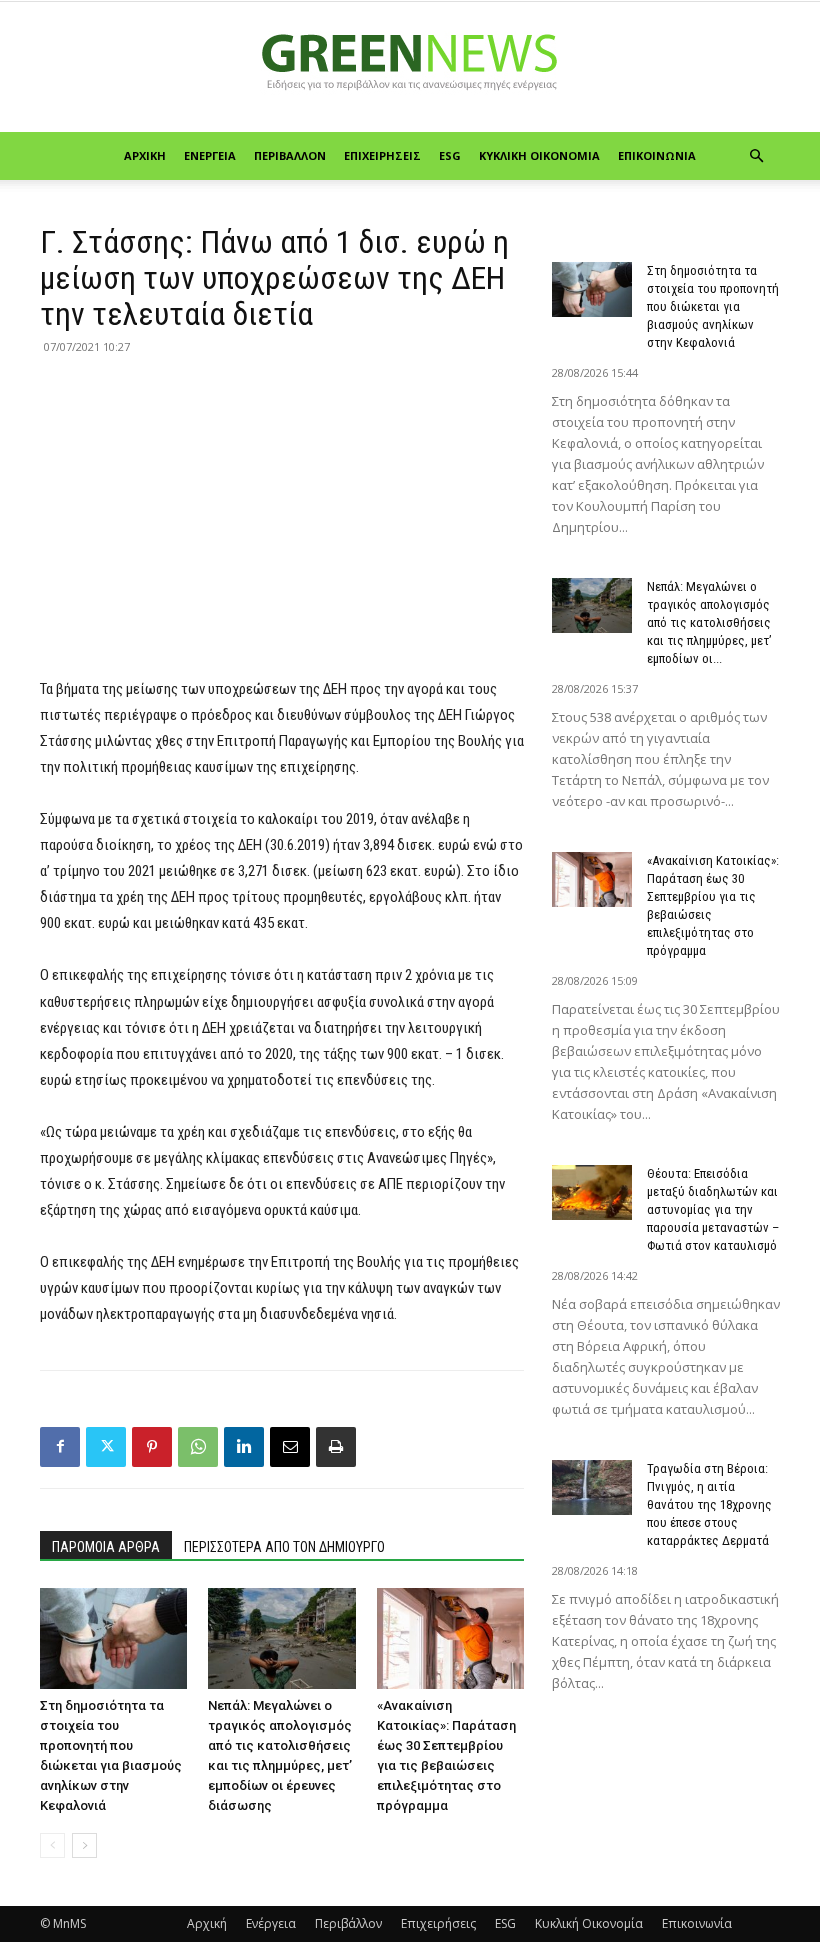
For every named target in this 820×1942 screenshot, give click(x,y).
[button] (756, 156)
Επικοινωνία (657, 155)
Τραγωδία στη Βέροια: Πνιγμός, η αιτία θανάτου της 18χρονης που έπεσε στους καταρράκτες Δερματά (709, 1504)
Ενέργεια (210, 155)
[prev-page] (52, 1845)
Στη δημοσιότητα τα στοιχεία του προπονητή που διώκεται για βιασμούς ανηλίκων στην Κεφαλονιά (713, 306)
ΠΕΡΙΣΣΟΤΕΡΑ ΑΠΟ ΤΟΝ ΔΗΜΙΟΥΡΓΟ (284, 1547)
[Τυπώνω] (336, 1447)
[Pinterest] (152, 1447)
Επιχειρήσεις (382, 155)
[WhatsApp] (198, 1447)
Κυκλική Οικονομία (539, 155)
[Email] (290, 1447)
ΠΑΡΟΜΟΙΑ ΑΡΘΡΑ (106, 1547)
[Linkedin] (244, 1447)
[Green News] (410, 68)
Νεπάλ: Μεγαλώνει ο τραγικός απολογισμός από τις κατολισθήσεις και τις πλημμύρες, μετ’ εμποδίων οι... (709, 622)
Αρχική (145, 155)
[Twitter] (106, 1447)
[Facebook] (60, 1447)
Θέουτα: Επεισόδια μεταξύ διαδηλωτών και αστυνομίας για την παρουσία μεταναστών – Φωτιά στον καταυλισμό (713, 1209)
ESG (450, 155)
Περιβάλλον (290, 155)
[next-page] (84, 1845)
